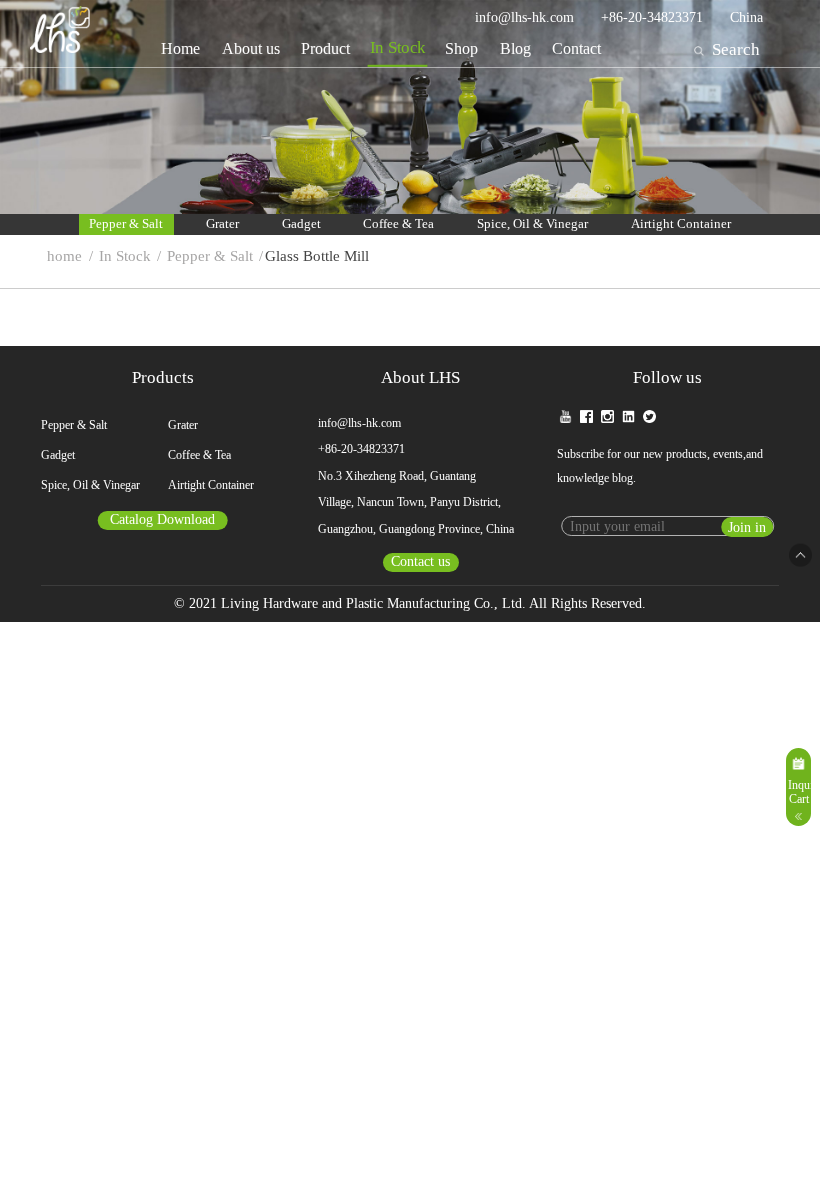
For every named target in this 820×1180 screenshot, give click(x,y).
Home (180, 49)
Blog (515, 49)
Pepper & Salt (126, 224)
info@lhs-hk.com (524, 17)
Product (325, 49)
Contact (576, 49)
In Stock (398, 48)
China (746, 17)
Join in (747, 527)
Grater (222, 224)
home (64, 256)
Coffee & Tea (398, 224)
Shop (461, 49)
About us (251, 49)
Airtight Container (681, 224)
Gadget (301, 224)
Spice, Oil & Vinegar (532, 224)
